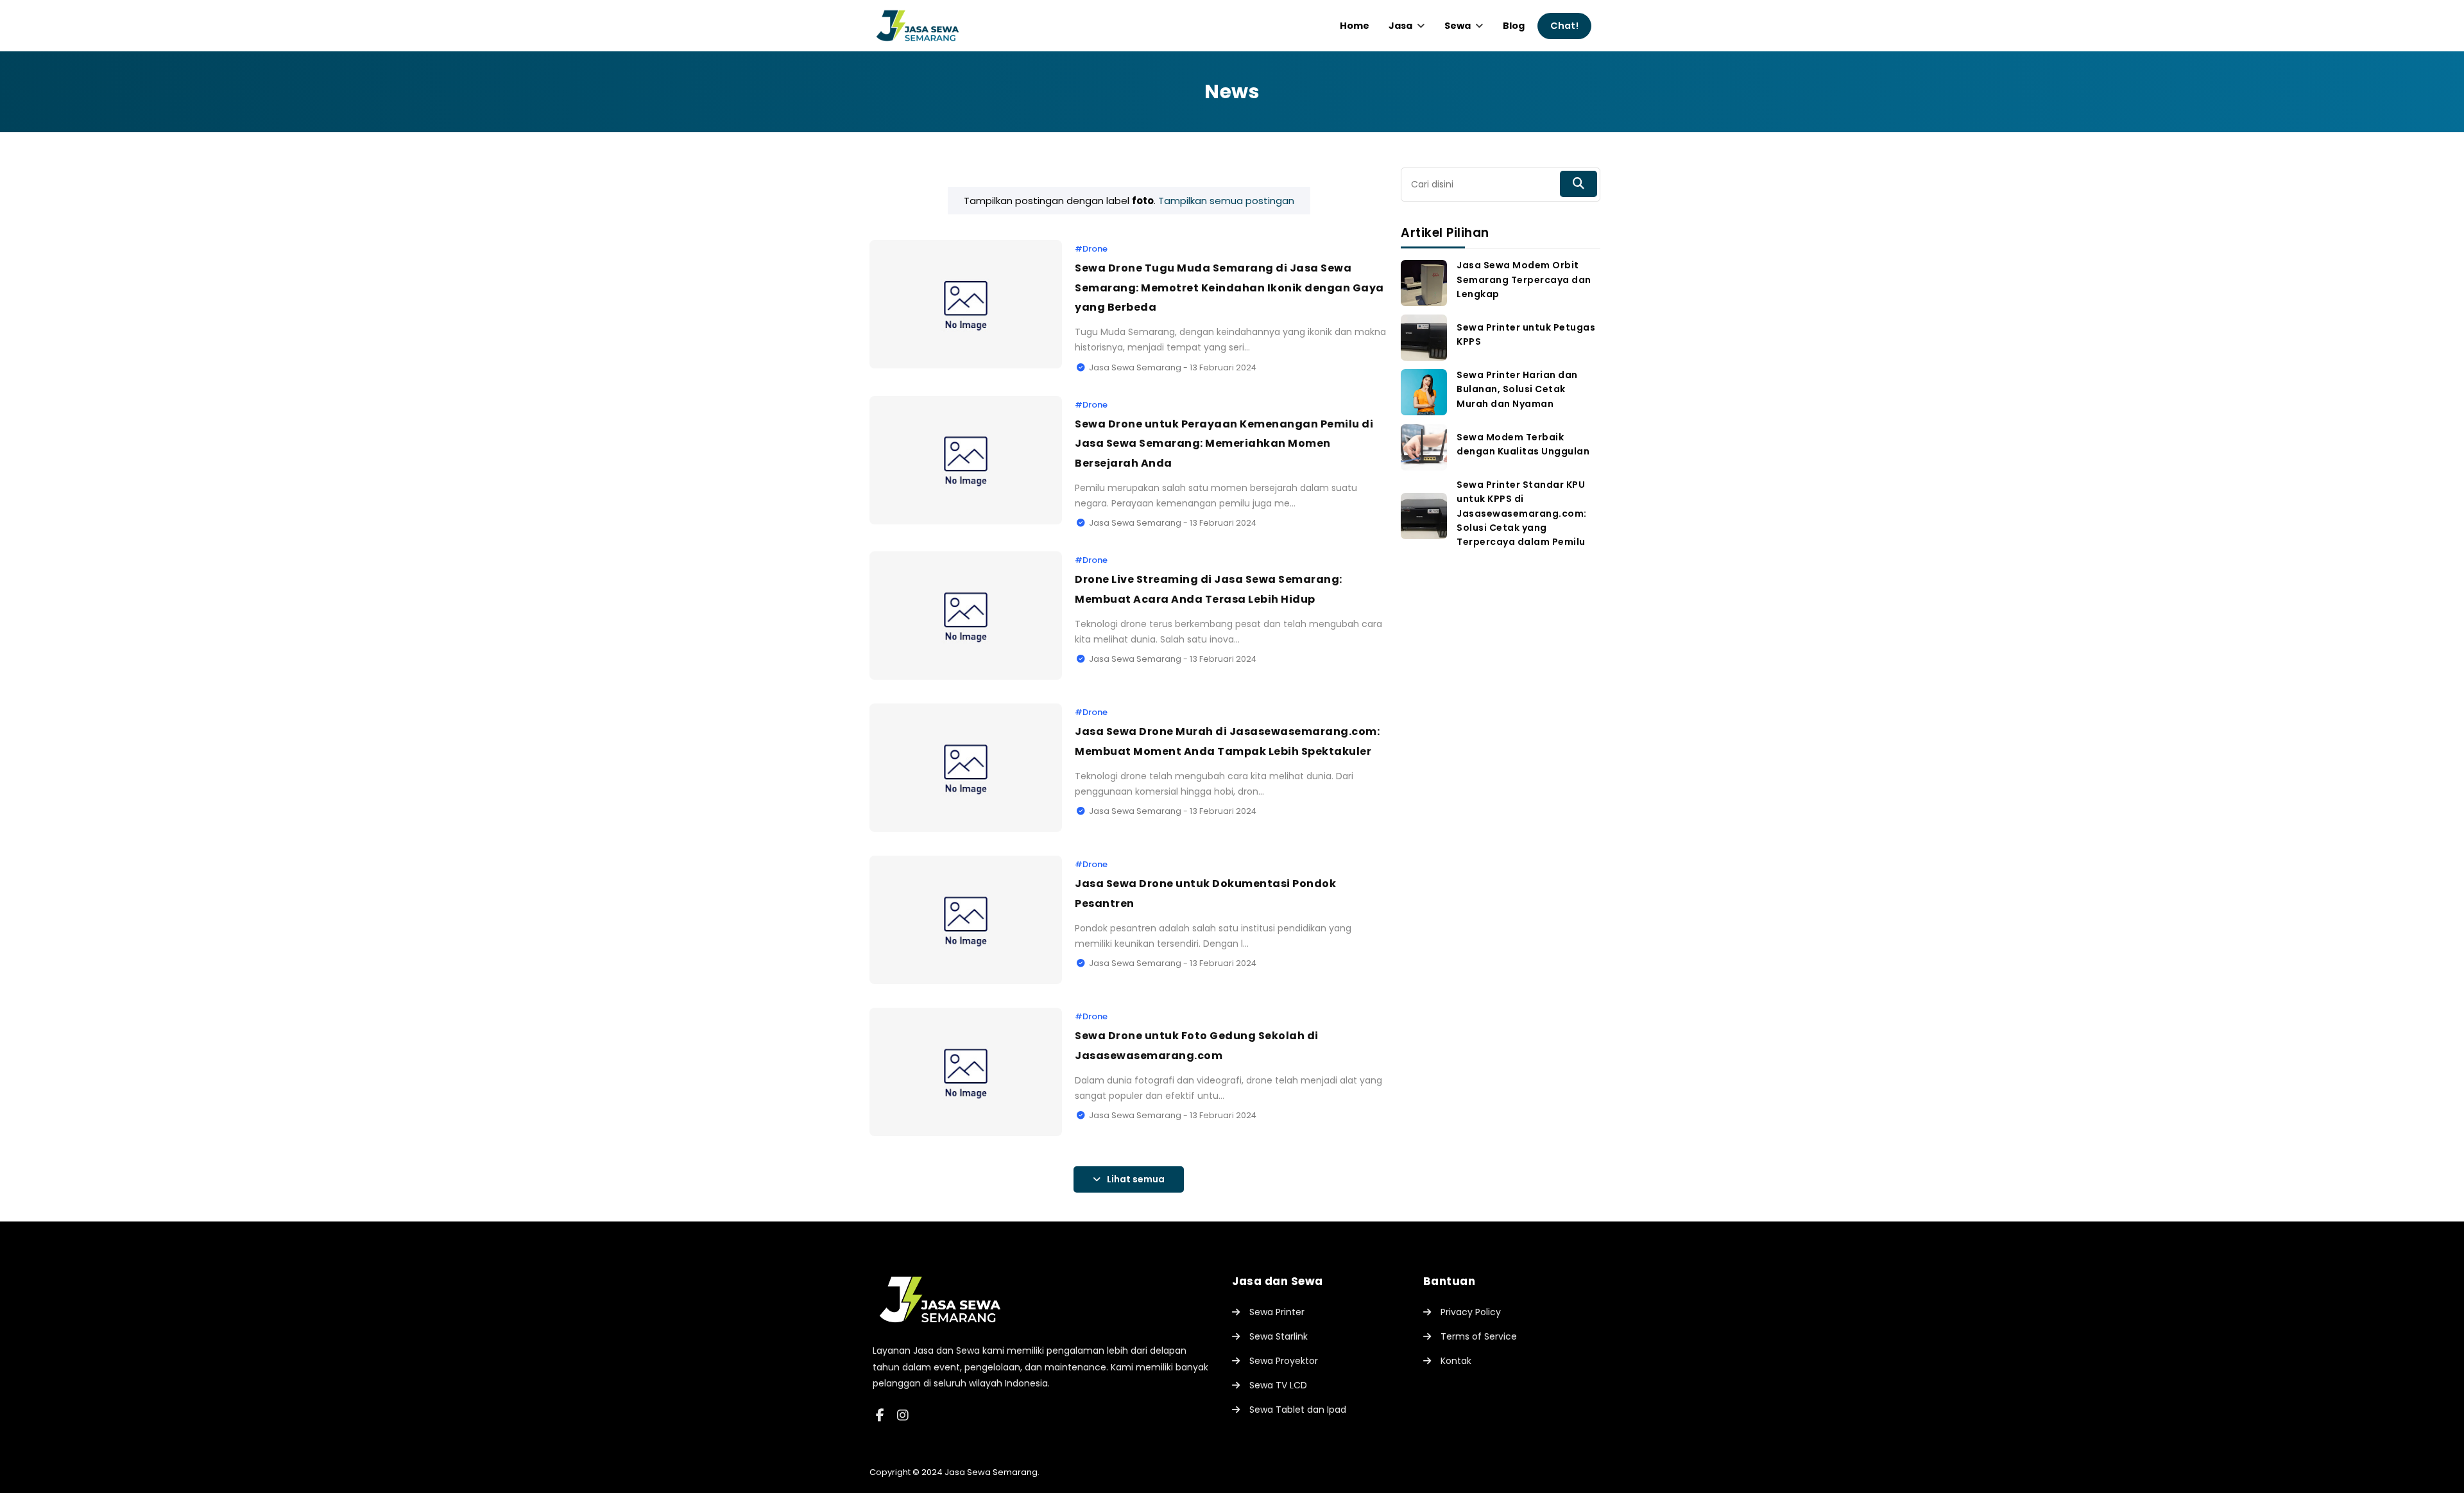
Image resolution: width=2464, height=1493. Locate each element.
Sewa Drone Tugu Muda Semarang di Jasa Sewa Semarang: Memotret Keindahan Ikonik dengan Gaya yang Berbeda (1229, 288)
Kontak (1456, 1361)
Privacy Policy (1471, 1312)
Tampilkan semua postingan (1226, 201)
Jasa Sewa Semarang (991, 1472)
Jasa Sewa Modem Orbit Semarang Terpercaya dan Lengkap (1524, 280)
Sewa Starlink (1279, 1336)
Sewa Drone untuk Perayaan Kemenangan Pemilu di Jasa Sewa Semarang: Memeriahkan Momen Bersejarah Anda (1224, 444)
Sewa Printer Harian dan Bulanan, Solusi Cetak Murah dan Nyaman (1517, 389)
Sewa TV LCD (1278, 1385)
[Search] (1579, 184)
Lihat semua (1136, 1179)
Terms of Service (1479, 1336)
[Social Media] (880, 1415)
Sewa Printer (1277, 1312)
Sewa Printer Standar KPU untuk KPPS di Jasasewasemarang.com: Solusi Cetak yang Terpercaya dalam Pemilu (1522, 513)
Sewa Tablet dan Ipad (1298, 1410)
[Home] (940, 1333)
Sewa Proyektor (1284, 1361)
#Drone (1091, 249)
